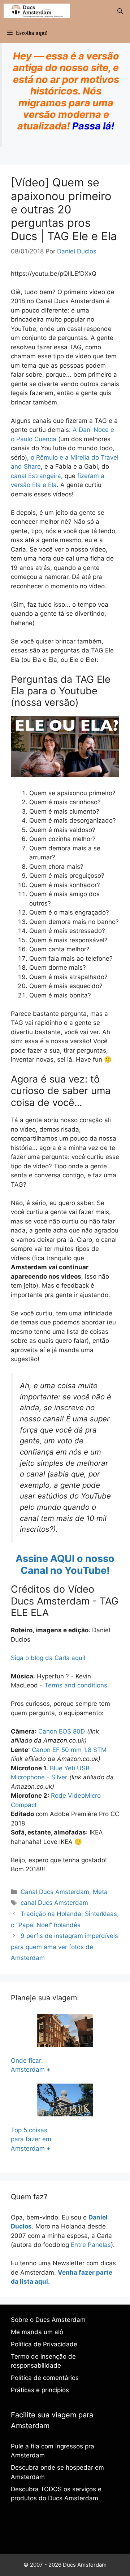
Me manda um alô (37, 2332)
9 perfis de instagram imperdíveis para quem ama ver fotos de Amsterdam (64, 1947)
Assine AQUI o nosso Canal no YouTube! (65, 1564)
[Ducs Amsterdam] (37, 11)
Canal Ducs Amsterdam (55, 1892)
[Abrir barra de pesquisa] (120, 11)
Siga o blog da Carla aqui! (48, 1658)
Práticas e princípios (40, 2390)
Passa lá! (93, 126)
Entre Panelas (91, 2245)
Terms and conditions (76, 1685)
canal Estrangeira (36, 476)
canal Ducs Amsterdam (54, 1903)
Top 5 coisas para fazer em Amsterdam (31, 2139)
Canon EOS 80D (62, 1731)
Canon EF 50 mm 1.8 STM (69, 1750)
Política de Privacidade (44, 2344)
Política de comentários (45, 2378)
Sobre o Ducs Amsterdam (48, 2320)
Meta (100, 1892)
